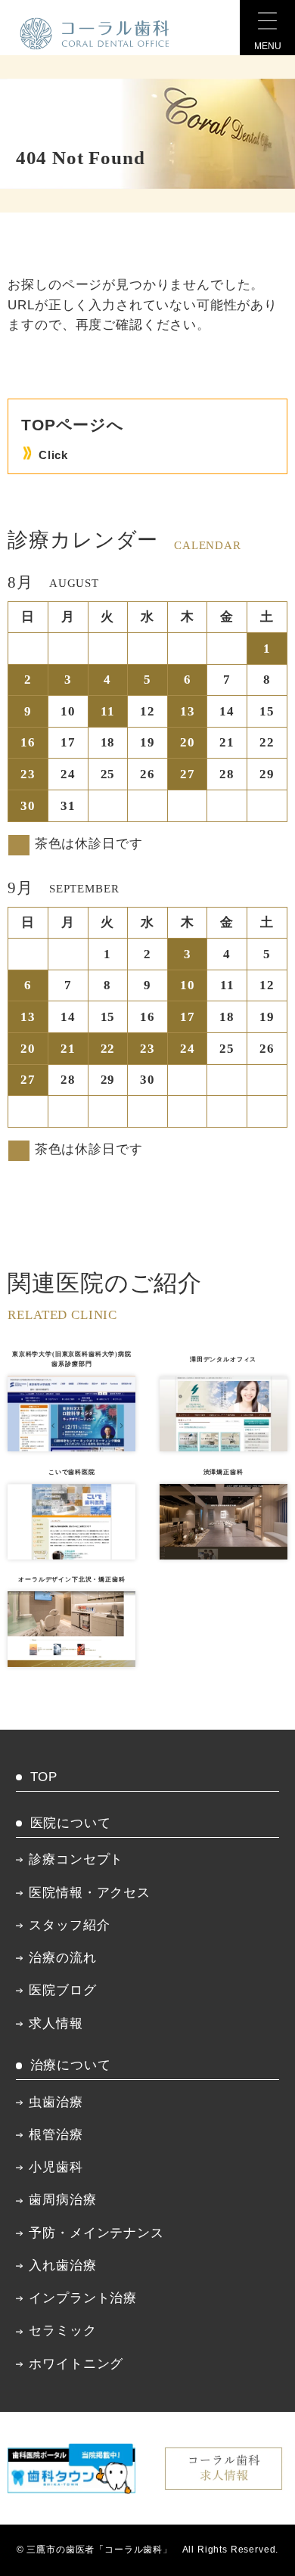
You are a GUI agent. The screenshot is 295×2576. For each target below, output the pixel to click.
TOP (44, 1777)
